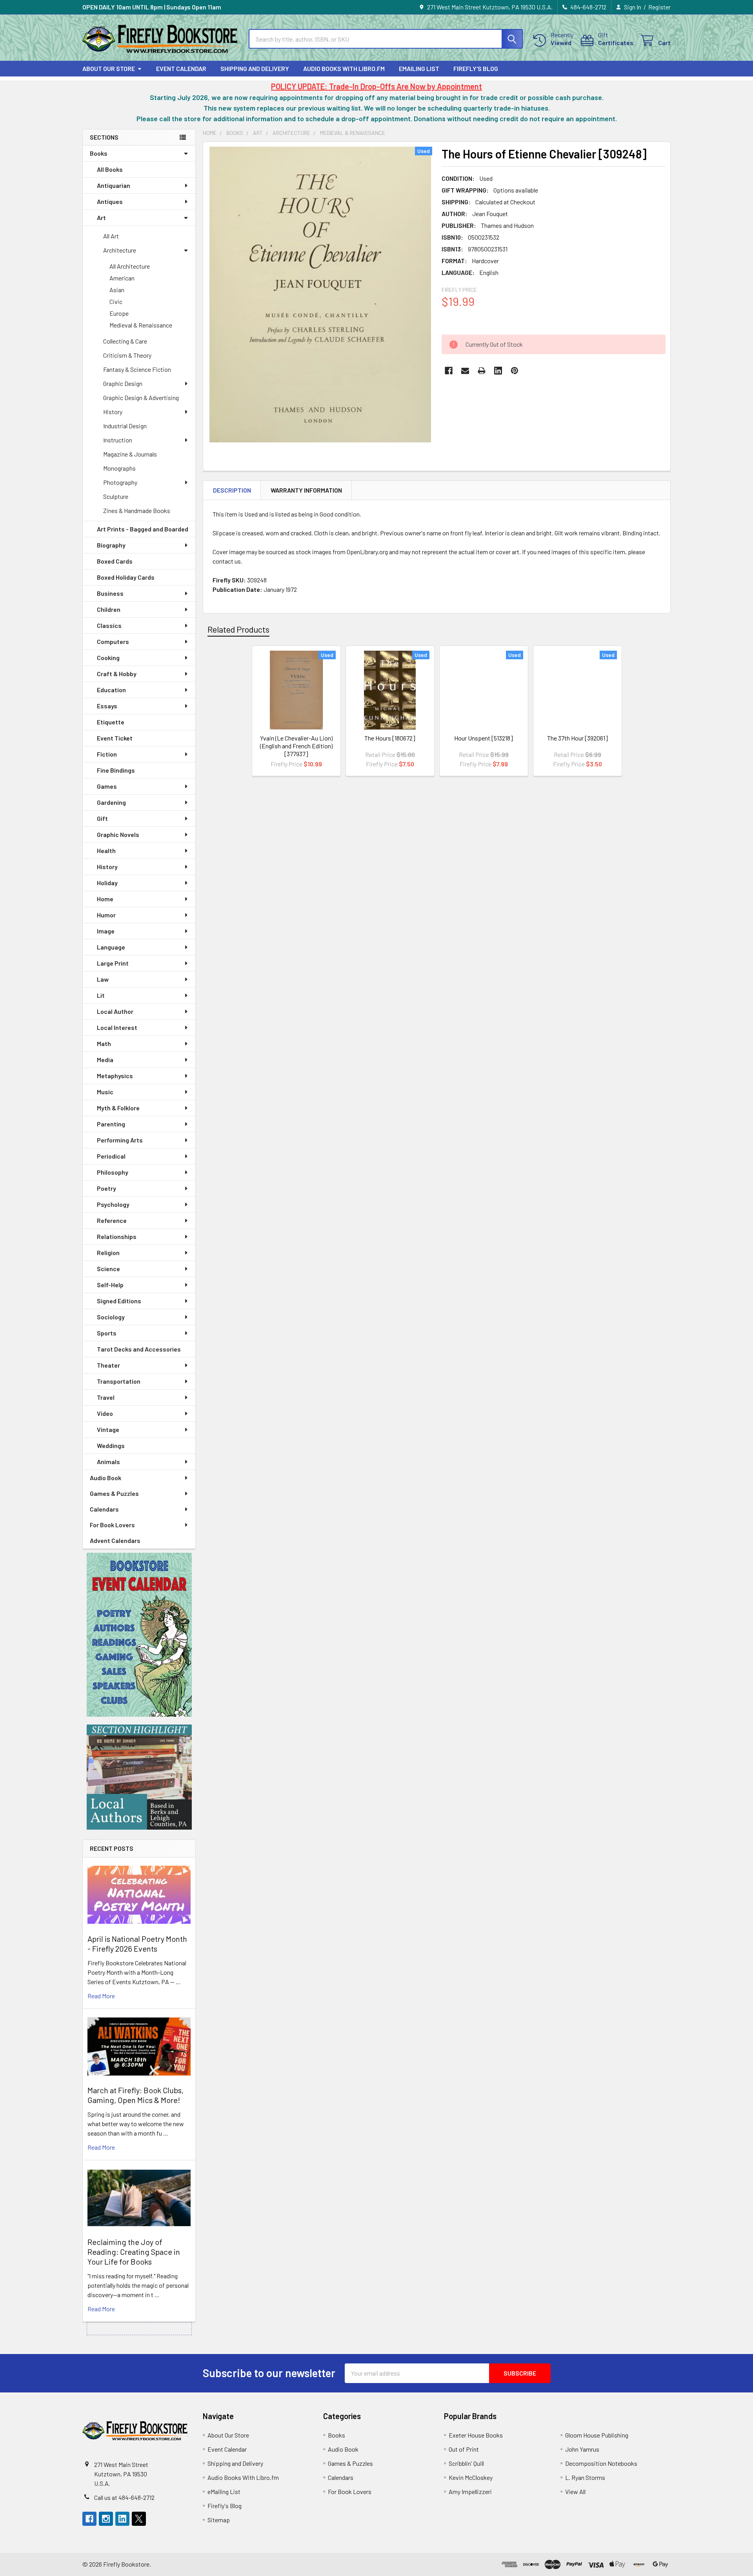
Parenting (111, 1124)
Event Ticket (115, 738)
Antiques (110, 201)
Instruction (118, 440)
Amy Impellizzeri (470, 2491)
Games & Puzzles (114, 1493)
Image (106, 931)
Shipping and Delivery (255, 68)
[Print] (482, 371)
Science (108, 1269)
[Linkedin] (498, 371)
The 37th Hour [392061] (577, 738)
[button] (139, 1635)
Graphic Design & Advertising (141, 397)
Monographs (119, 468)
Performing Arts (120, 1140)
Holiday (107, 883)
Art (101, 217)
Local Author (115, 1011)
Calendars (104, 1509)
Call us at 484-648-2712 (124, 2497)
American (122, 278)
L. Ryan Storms (585, 2477)
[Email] (465, 371)
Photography (120, 482)
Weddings (111, 1445)
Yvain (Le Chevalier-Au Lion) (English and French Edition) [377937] (296, 746)
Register (659, 7)
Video (105, 1413)
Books (99, 153)
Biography (111, 545)
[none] (320, 295)
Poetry (106, 1188)
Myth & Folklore (118, 1108)
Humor (106, 915)
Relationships (117, 1236)
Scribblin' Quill (466, 2463)
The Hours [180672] (390, 738)
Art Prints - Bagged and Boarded (143, 529)
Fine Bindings (116, 770)
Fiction (107, 754)
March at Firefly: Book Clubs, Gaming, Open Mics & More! (136, 2095)
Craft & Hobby (117, 674)
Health (106, 850)
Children (109, 609)
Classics (109, 625)
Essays (107, 706)
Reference (112, 1220)
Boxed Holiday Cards (126, 577)
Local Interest (117, 1027)
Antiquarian (114, 185)
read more (101, 1996)
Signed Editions (119, 1301)
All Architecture (130, 266)
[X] (139, 2519)
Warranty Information (306, 490)
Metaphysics (115, 1076)
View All (575, 2491)
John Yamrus (582, 2449)
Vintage (108, 1429)
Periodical (111, 1156)
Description (232, 490)
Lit (101, 995)
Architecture (120, 250)
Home (105, 899)
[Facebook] (449, 371)
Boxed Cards (115, 561)
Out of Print (464, 2449)
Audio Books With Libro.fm (344, 68)
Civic (116, 301)
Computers (113, 641)
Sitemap (219, 2520)
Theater (108, 1365)
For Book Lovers (112, 1525)
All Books (110, 169)
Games (107, 786)
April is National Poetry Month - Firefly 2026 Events (137, 1944)
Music (105, 1092)
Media (105, 1060)
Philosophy (113, 1172)
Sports (107, 1333)
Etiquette (111, 722)
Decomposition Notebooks (601, 2463)
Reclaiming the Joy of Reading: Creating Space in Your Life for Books (134, 2252)
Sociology (111, 1317)
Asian (117, 290)
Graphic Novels (118, 834)
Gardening (111, 802)
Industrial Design (125, 426)
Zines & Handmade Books (137, 510)
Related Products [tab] (238, 629)
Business (110, 593)
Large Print (113, 963)
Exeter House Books (476, 2435)
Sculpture (116, 496)
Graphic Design (123, 383)
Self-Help (110, 1285)
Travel (106, 1397)
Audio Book (105, 1478)
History (113, 412)
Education (111, 690)
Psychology (113, 1204)
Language (111, 947)
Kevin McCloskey (471, 2477)
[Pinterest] (515, 371)
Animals (108, 1462)
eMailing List (419, 68)
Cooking (108, 658)
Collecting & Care (125, 341)
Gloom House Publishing (597, 2435)
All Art (111, 236)
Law (103, 979)
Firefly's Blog (476, 68)
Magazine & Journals (130, 454)
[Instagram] (106, 2519)
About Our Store (109, 68)
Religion (108, 1253)
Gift (102, 818)
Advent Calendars (115, 1540)
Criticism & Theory (127, 355)
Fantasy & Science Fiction (137, 369)
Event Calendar (181, 68)
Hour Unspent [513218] (484, 738)
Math (104, 1043)
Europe (119, 313)
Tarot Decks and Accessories (139, 1349)
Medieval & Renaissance (141, 325)
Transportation (119, 1381)
